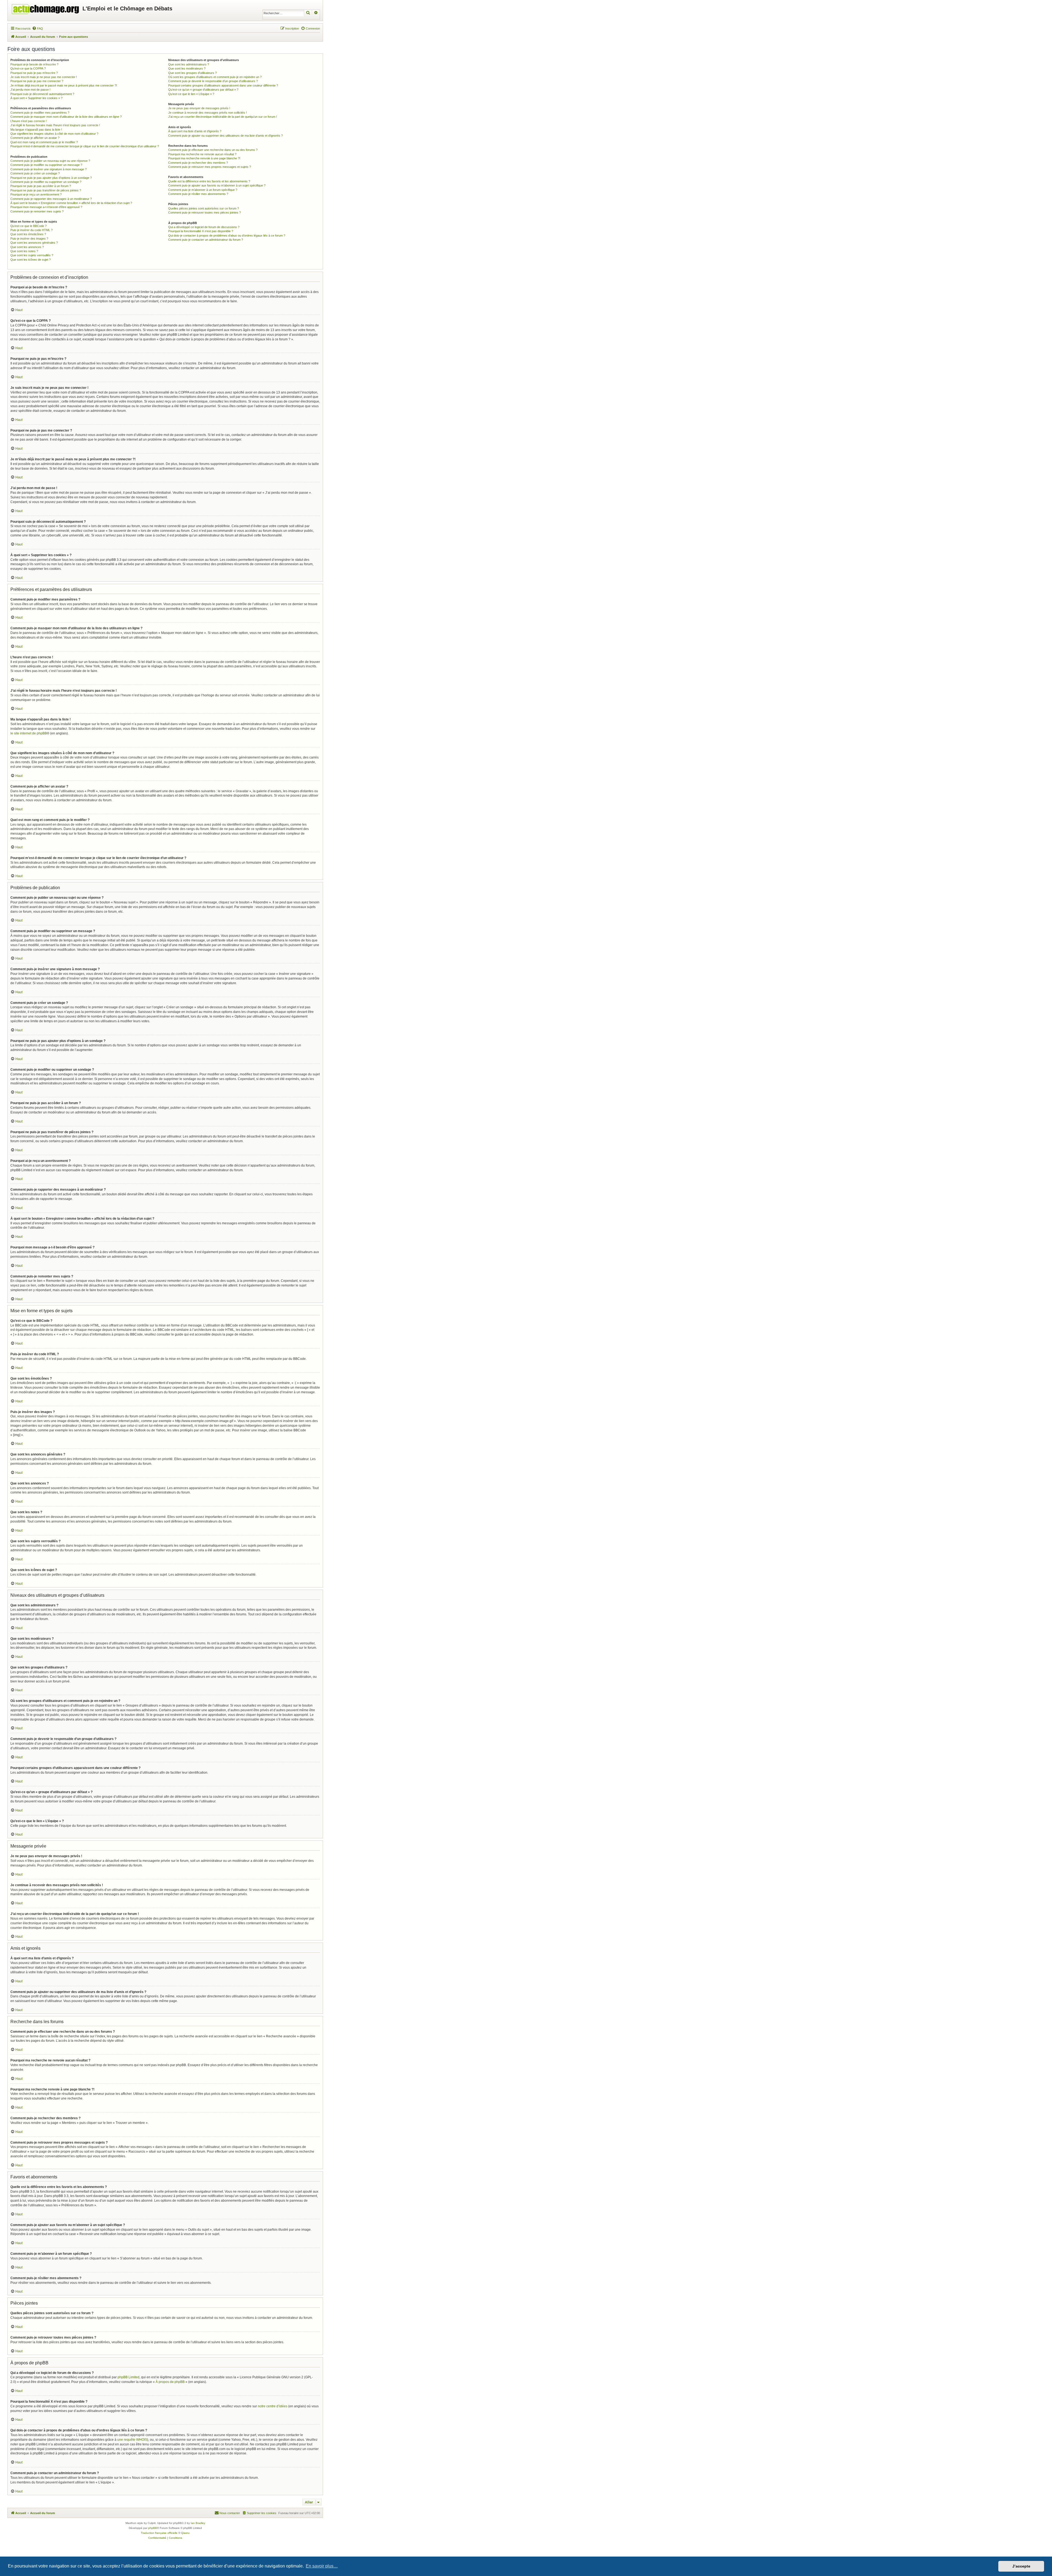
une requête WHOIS (132, 2440)
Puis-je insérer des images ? (29, 239)
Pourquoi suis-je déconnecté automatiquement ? (42, 94)
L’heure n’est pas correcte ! (28, 121)
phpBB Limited (128, 2377)
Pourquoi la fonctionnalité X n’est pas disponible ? (201, 231)
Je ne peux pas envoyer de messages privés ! (199, 108)
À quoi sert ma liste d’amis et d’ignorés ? (195, 131)
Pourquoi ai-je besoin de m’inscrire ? (34, 64)
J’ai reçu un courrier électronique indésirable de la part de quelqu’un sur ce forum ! (223, 117)
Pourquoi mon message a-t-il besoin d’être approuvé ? (46, 207)
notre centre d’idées (273, 2406)
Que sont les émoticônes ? (28, 234)
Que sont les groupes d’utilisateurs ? (192, 73)
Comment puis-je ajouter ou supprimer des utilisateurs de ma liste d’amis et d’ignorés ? (225, 136)
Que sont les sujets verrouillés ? (32, 255)
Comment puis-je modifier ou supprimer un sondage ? (46, 182)
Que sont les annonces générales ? (34, 243)
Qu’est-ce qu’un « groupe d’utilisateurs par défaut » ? (203, 90)
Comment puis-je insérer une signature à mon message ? (48, 169)
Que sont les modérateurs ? (187, 68)
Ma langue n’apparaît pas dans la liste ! (36, 130)
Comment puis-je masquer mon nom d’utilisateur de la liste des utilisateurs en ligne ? (66, 117)
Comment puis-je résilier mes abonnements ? (198, 194)
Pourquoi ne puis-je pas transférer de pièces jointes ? (46, 190)
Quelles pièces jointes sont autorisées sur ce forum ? (204, 208)
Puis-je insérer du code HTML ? (32, 230)
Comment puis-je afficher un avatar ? (35, 138)
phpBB (153, 2528)
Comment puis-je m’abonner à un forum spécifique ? (203, 190)
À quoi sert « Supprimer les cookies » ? (36, 98)
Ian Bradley (198, 2523)
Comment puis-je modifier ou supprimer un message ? (46, 165)
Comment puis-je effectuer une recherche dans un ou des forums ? (213, 150)
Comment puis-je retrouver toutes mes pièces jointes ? (205, 212)
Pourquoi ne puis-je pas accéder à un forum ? (41, 186)
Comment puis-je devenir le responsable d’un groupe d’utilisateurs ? (213, 81)
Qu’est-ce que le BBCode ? (28, 226)
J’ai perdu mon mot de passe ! (30, 90)
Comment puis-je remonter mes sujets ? (37, 211)
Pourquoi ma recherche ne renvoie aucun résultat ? (202, 154)
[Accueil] (46, 8)
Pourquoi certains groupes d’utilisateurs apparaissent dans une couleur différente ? (223, 85)
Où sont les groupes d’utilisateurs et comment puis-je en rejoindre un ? (215, 77)
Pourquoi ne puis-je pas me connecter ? (37, 81)
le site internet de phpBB (29, 733)
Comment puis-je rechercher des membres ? (198, 163)
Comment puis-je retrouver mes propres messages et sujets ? (210, 167)
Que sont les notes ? (24, 251)
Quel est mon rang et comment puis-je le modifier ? (44, 142)
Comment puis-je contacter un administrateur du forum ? (206, 240)
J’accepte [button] (1021, 2566)
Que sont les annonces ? (27, 247)
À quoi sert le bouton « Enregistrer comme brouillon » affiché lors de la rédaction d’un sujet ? (71, 203)
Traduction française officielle (159, 2533)
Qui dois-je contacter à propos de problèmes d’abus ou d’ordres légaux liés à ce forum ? (227, 236)
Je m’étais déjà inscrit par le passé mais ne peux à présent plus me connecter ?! (64, 85)
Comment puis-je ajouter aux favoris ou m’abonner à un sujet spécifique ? (217, 185)
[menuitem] (38, 28)
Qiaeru (185, 2533)
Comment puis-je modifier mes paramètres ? (40, 113)
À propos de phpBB (170, 2382)
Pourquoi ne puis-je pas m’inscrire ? (34, 73)
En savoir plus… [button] (322, 2566)
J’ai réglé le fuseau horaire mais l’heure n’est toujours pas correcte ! (55, 125)
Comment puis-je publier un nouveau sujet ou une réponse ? (50, 161)
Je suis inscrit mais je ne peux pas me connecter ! (44, 77)
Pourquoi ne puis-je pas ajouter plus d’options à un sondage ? (51, 178)
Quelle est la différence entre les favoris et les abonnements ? (209, 181)
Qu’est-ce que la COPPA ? (28, 68)
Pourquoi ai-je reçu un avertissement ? (36, 194)
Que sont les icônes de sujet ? (31, 260)
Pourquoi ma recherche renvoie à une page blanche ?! (204, 158)
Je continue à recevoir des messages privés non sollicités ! (208, 113)
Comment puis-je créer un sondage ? (35, 173)
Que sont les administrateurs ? (189, 64)
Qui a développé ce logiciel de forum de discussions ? (204, 227)
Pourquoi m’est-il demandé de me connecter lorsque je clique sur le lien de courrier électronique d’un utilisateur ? (85, 146)
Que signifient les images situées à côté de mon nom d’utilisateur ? (54, 134)
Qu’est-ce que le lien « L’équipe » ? (191, 94)
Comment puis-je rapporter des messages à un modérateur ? (51, 199)
